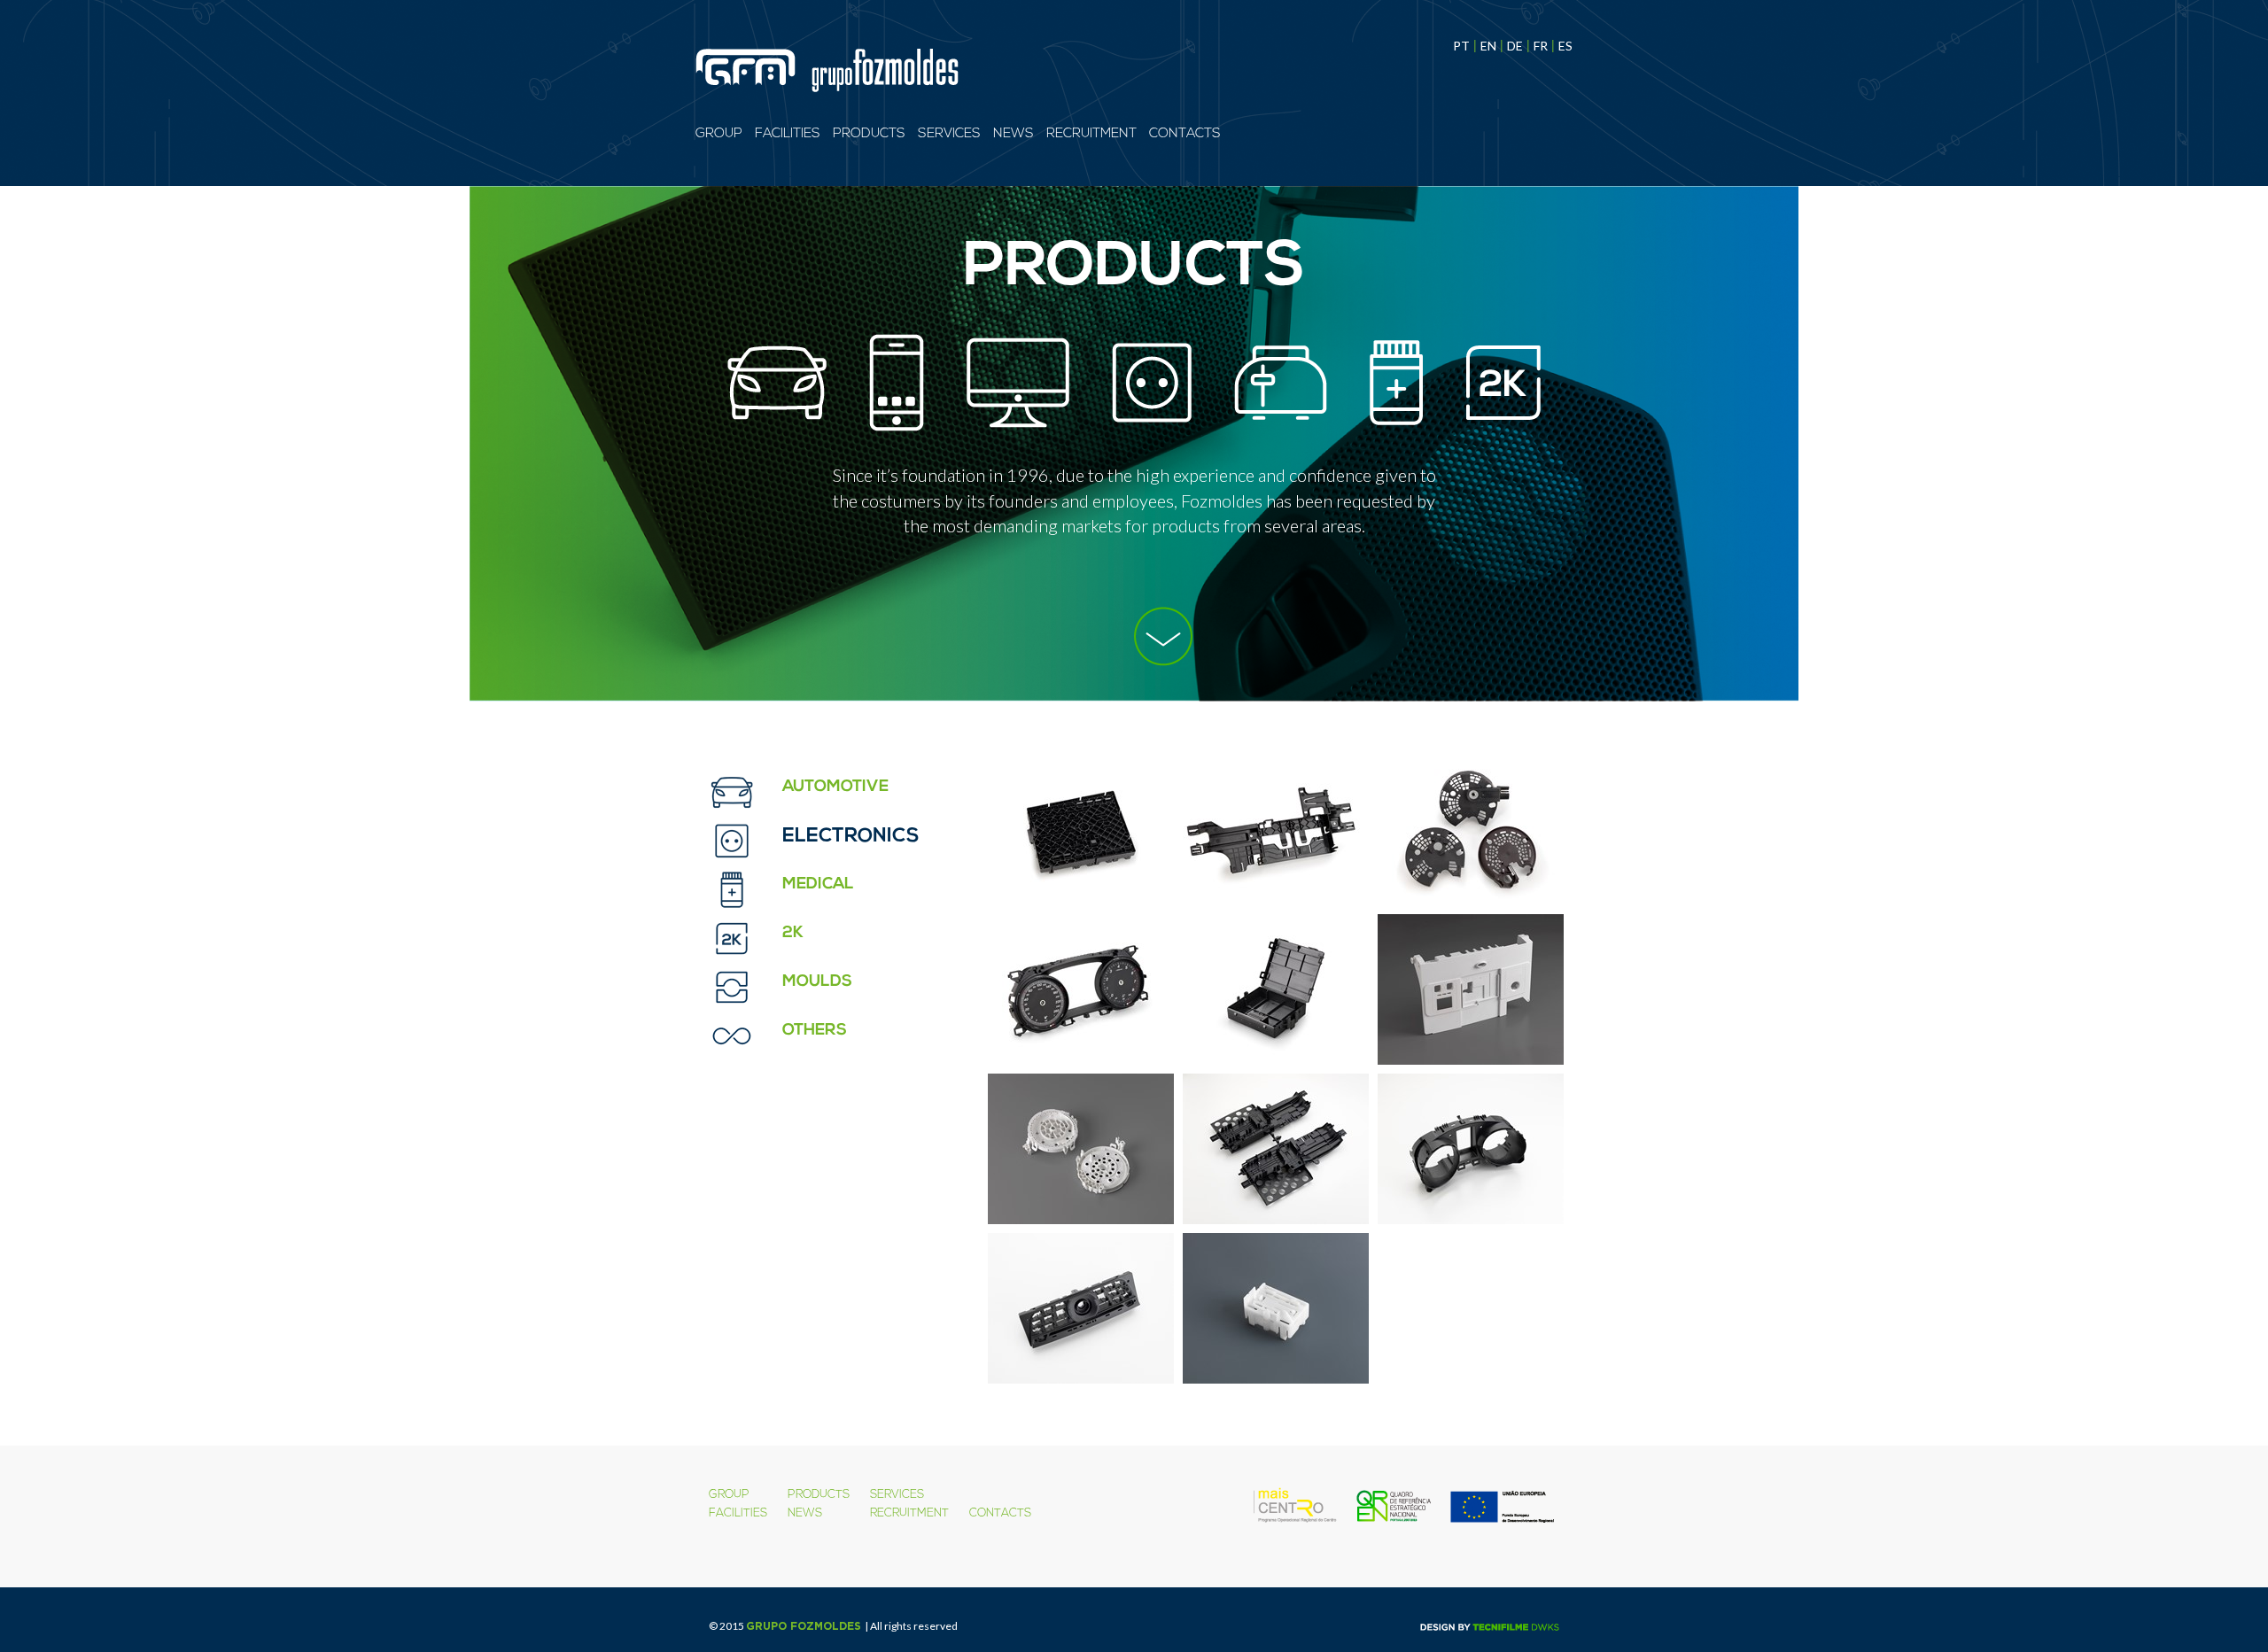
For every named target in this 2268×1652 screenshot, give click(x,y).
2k (793, 934)
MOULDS (817, 982)
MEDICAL (818, 885)
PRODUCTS (869, 134)
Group (719, 134)
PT (1461, 46)
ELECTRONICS (851, 837)
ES (1565, 46)
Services (949, 134)
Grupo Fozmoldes (804, 1626)
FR (1541, 46)
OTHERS (815, 1031)
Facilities (788, 134)
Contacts (1185, 134)
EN (1488, 46)
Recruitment (1091, 134)
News (1014, 134)
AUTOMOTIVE (835, 787)
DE (1515, 46)
